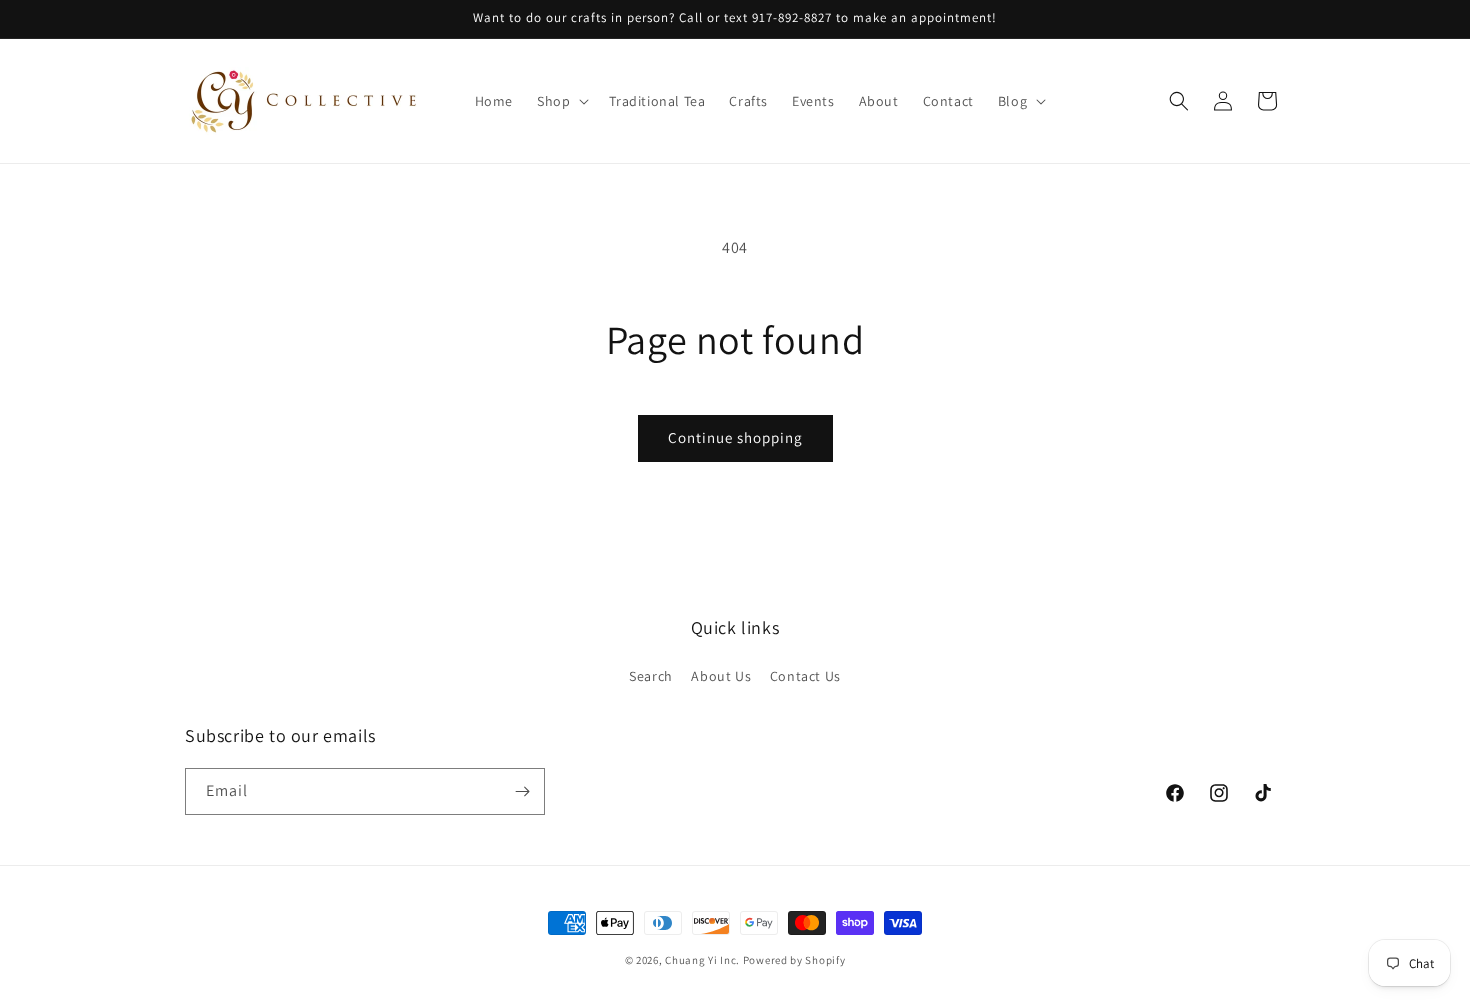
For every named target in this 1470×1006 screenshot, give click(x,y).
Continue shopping (735, 437)
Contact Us (805, 676)
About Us (721, 676)
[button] (561, 101)
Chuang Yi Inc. (702, 960)
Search (651, 676)
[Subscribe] (522, 791)
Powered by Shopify (794, 960)
